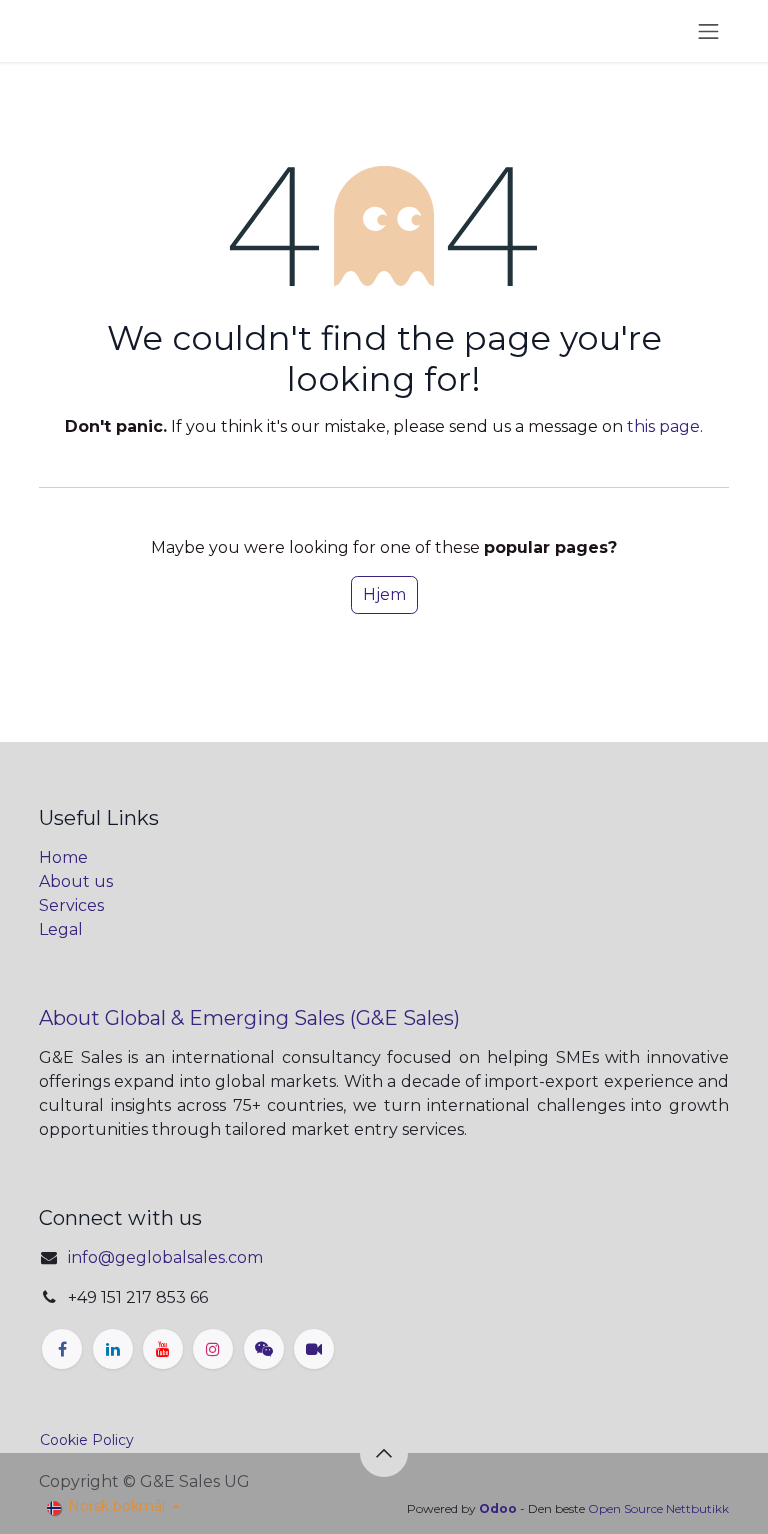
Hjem (384, 594)
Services (71, 905)
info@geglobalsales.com (165, 1257)
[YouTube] (163, 1349)
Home (63, 857)
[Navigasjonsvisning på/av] (709, 31)
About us (76, 881)
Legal (61, 929)
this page (663, 426)
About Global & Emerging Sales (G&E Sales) (249, 1018)
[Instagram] (213, 1349)
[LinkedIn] (113, 1349)
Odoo (499, 1508)
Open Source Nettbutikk (658, 1508)
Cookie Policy (87, 1440)
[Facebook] (62, 1349)
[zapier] (264, 1349)
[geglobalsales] (314, 1349)
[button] (384, 1453)
